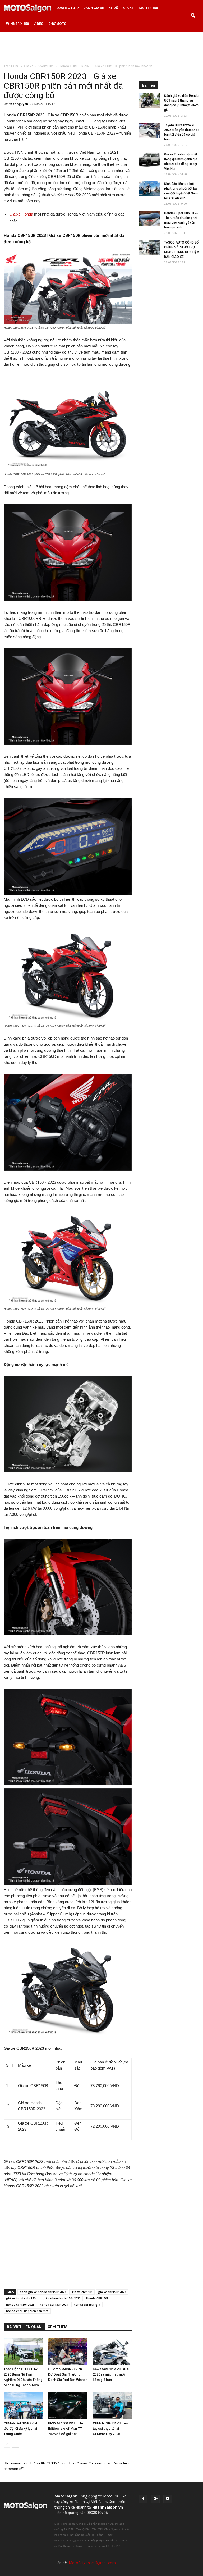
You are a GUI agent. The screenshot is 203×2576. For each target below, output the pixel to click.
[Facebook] (143, 2499)
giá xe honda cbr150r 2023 (61, 2298)
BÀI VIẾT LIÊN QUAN (24, 2327)
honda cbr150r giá (87, 2305)
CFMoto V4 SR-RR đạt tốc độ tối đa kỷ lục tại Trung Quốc (20, 2429)
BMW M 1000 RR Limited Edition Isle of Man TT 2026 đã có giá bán (67, 2429)
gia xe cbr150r (82, 2292)
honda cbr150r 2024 (54, 2305)
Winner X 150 (17, 24)
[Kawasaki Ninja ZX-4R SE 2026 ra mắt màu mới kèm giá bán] (112, 2351)
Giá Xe (128, 8)
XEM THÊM (58, 2327)
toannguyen (19, 104)
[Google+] (155, 2499)
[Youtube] (168, 2499)
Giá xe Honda (21, 214)
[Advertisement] (101, 47)
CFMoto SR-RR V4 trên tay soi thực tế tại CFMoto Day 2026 (110, 2429)
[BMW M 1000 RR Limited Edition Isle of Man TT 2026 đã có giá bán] (68, 2406)
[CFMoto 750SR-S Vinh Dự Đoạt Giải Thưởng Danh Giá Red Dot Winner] (68, 2351)
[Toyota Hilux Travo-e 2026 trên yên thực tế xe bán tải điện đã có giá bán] (150, 130)
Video (39, 24)
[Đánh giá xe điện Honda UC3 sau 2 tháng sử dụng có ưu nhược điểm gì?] (150, 101)
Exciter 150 (148, 8)
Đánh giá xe (94, 8)
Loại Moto (66, 8)
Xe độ (114, 8)
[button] (193, 16)
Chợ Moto (57, 24)
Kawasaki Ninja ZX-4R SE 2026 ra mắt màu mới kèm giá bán (112, 2374)
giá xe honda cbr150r (21, 2298)
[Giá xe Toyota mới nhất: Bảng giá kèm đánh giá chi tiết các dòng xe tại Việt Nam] (150, 159)
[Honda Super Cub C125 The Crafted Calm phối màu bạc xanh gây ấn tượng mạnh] (150, 218)
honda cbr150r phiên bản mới (27, 2311)
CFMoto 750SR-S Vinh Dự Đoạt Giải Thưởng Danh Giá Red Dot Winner (68, 2374)
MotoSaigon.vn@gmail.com (92, 2563)
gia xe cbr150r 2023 (112, 2292)
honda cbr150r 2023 (20, 2305)
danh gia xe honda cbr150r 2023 (43, 2292)
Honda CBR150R (97, 2298)
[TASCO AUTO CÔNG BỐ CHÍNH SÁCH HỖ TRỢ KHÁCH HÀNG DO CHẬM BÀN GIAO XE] (150, 248)
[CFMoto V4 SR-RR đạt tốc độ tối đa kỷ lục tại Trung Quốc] (23, 2406)
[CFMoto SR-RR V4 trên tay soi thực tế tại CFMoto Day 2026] (112, 2406)
